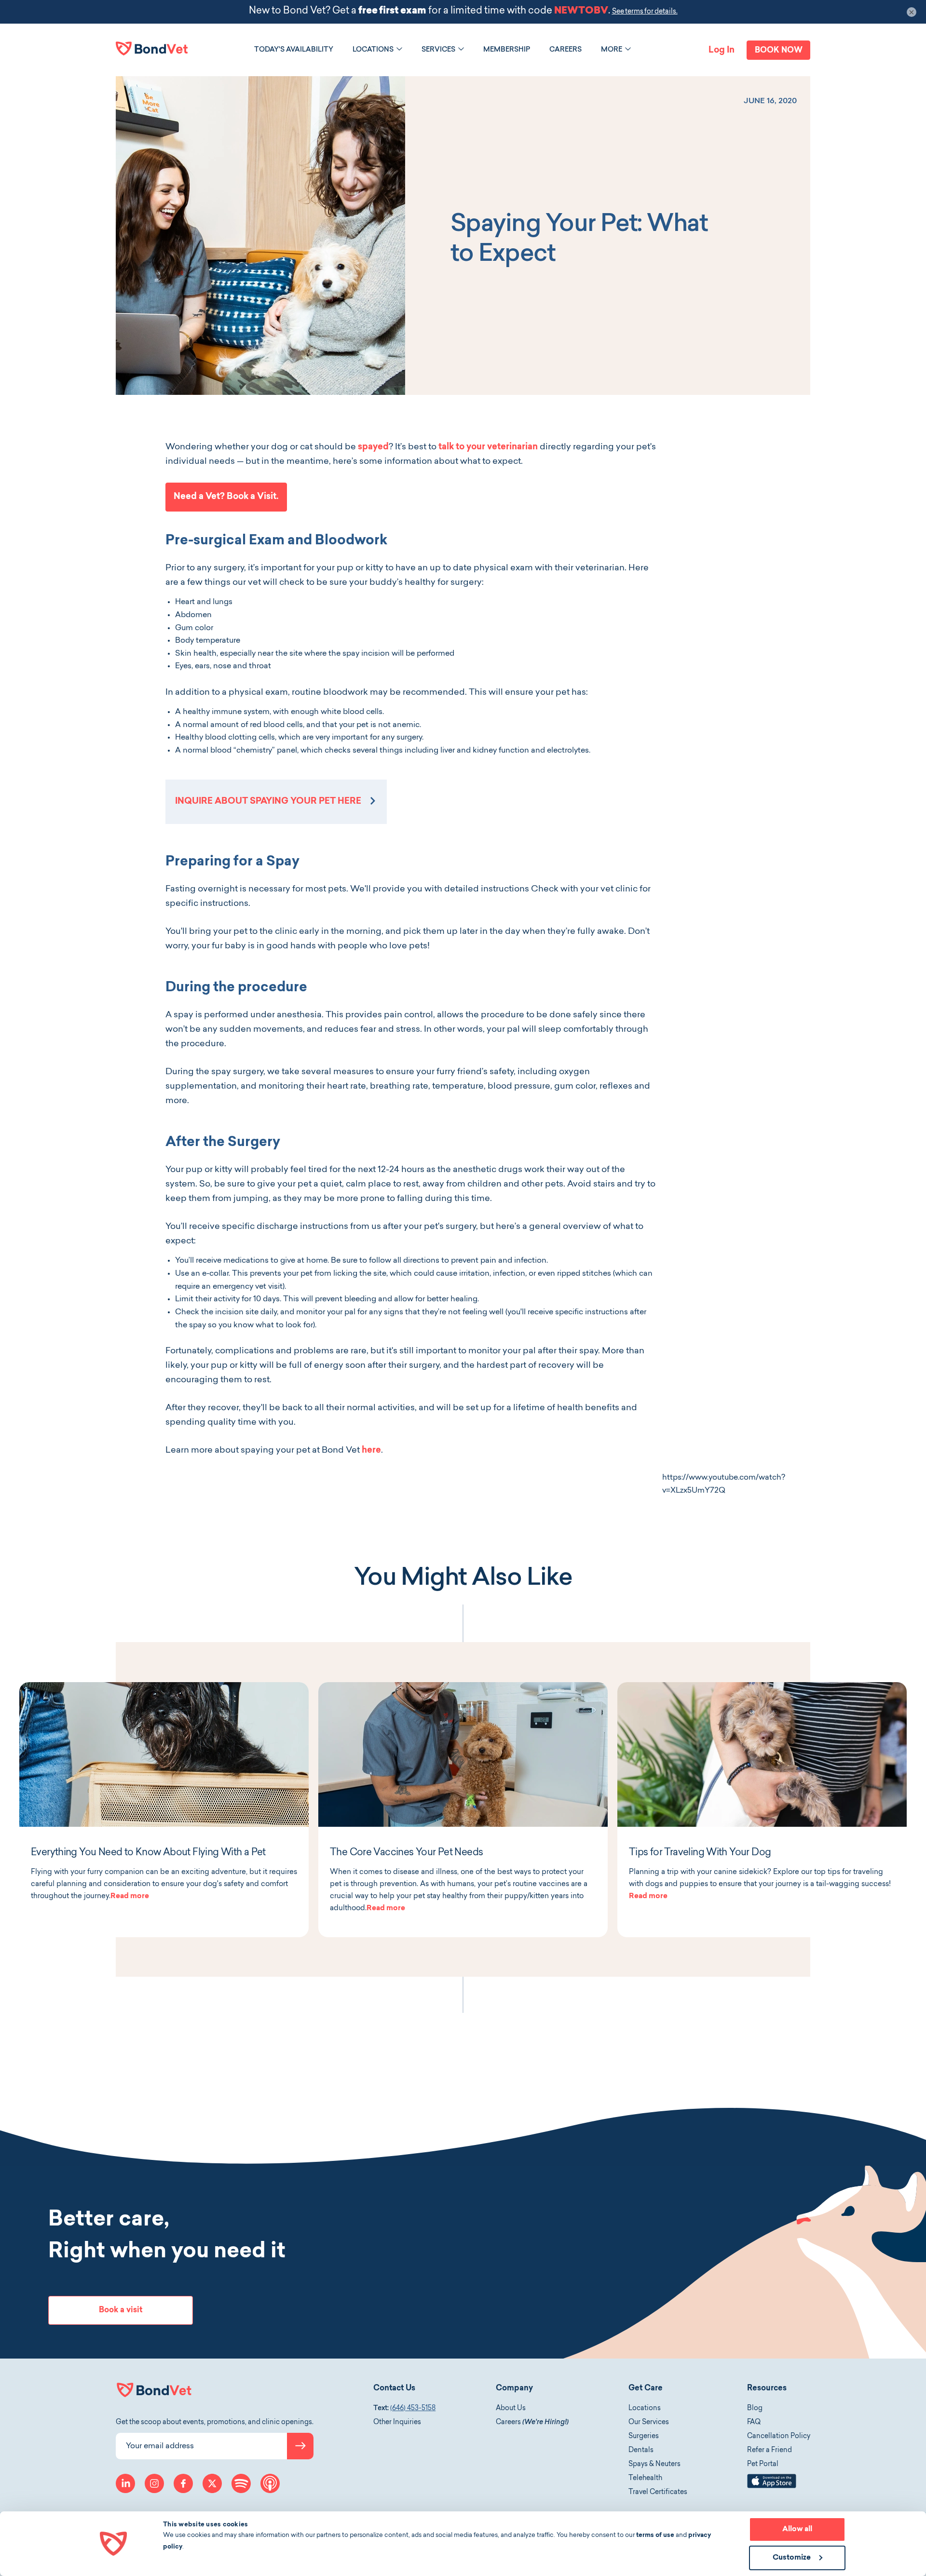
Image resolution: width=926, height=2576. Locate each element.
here (371, 1451)
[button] (399, 49)
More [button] (612, 50)
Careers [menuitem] (565, 50)
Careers (532, 2423)
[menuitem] (294, 50)
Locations (645, 2409)
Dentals (641, 2451)
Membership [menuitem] (507, 50)
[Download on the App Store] (772, 2487)
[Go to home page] (152, 48)
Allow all (797, 2529)
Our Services (649, 2423)
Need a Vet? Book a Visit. (226, 497)
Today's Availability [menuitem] (294, 50)
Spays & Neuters (654, 2465)
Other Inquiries (397, 2423)
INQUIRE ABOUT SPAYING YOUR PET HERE (268, 802)
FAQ (754, 2423)
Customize (792, 2558)
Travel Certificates (658, 2493)
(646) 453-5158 (413, 2409)
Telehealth (645, 2479)
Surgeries (644, 2437)
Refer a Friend (769, 2451)
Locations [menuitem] (373, 50)
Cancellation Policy (779, 2437)
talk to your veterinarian (488, 447)
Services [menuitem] (438, 50)
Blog (755, 2409)
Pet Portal (763, 2465)
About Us (511, 2409)
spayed (373, 447)
